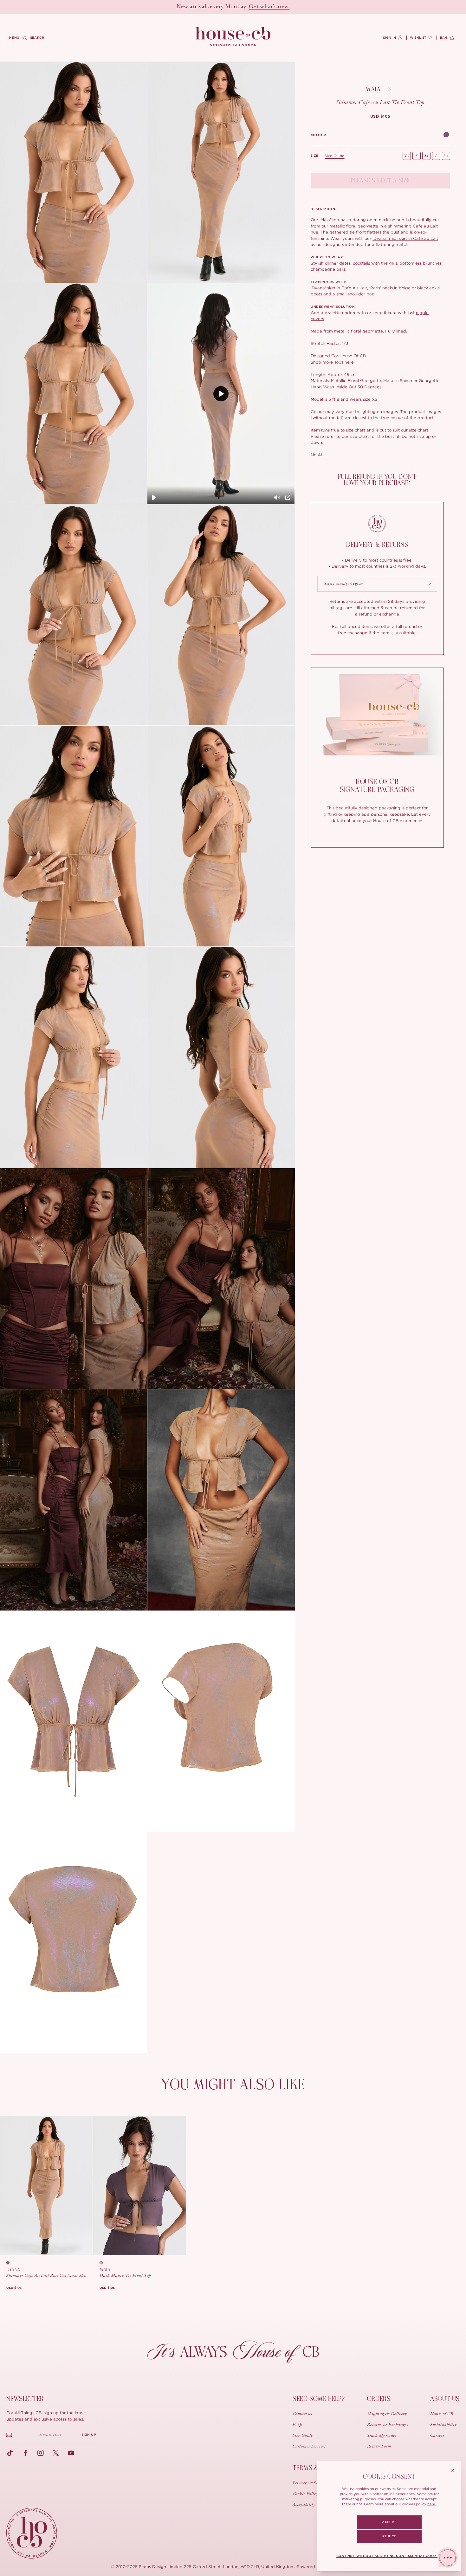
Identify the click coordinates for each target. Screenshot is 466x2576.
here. (432, 2504)
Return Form (379, 2447)
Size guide (335, 156)
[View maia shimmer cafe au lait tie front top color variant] (103, 2263)
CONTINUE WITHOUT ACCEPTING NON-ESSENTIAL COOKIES (389, 2556)
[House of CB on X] (56, 2453)
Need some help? (319, 2399)
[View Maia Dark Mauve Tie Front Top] (139, 2186)
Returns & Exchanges (388, 2425)
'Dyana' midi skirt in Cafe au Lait (405, 238)
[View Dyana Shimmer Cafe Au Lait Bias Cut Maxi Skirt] (46, 2186)
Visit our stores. (255, 7)
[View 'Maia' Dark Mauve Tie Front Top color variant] (446, 135)
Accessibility (304, 2505)
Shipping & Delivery (387, 2414)
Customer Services (309, 2447)
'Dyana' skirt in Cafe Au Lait (339, 288)
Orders (379, 2399)
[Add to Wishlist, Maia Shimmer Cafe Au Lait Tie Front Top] (390, 89)
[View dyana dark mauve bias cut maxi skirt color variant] (10, 2263)
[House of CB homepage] (32, 2533)
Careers (437, 2436)
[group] (380, 116)
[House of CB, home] (233, 37)
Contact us (302, 2414)
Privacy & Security (311, 2483)
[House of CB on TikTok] (10, 2453)
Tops (339, 362)
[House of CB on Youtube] (71, 2453)
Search (37, 38)
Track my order (382, 2436)
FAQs (298, 2425)
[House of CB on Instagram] (41, 2453)
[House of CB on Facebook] (25, 2453)
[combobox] (377, 584)
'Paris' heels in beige (390, 288)
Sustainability (443, 2425)
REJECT (389, 2536)
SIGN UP (89, 2435)
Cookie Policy (305, 2494)
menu (14, 38)
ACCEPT (389, 2522)
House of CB (442, 2414)
